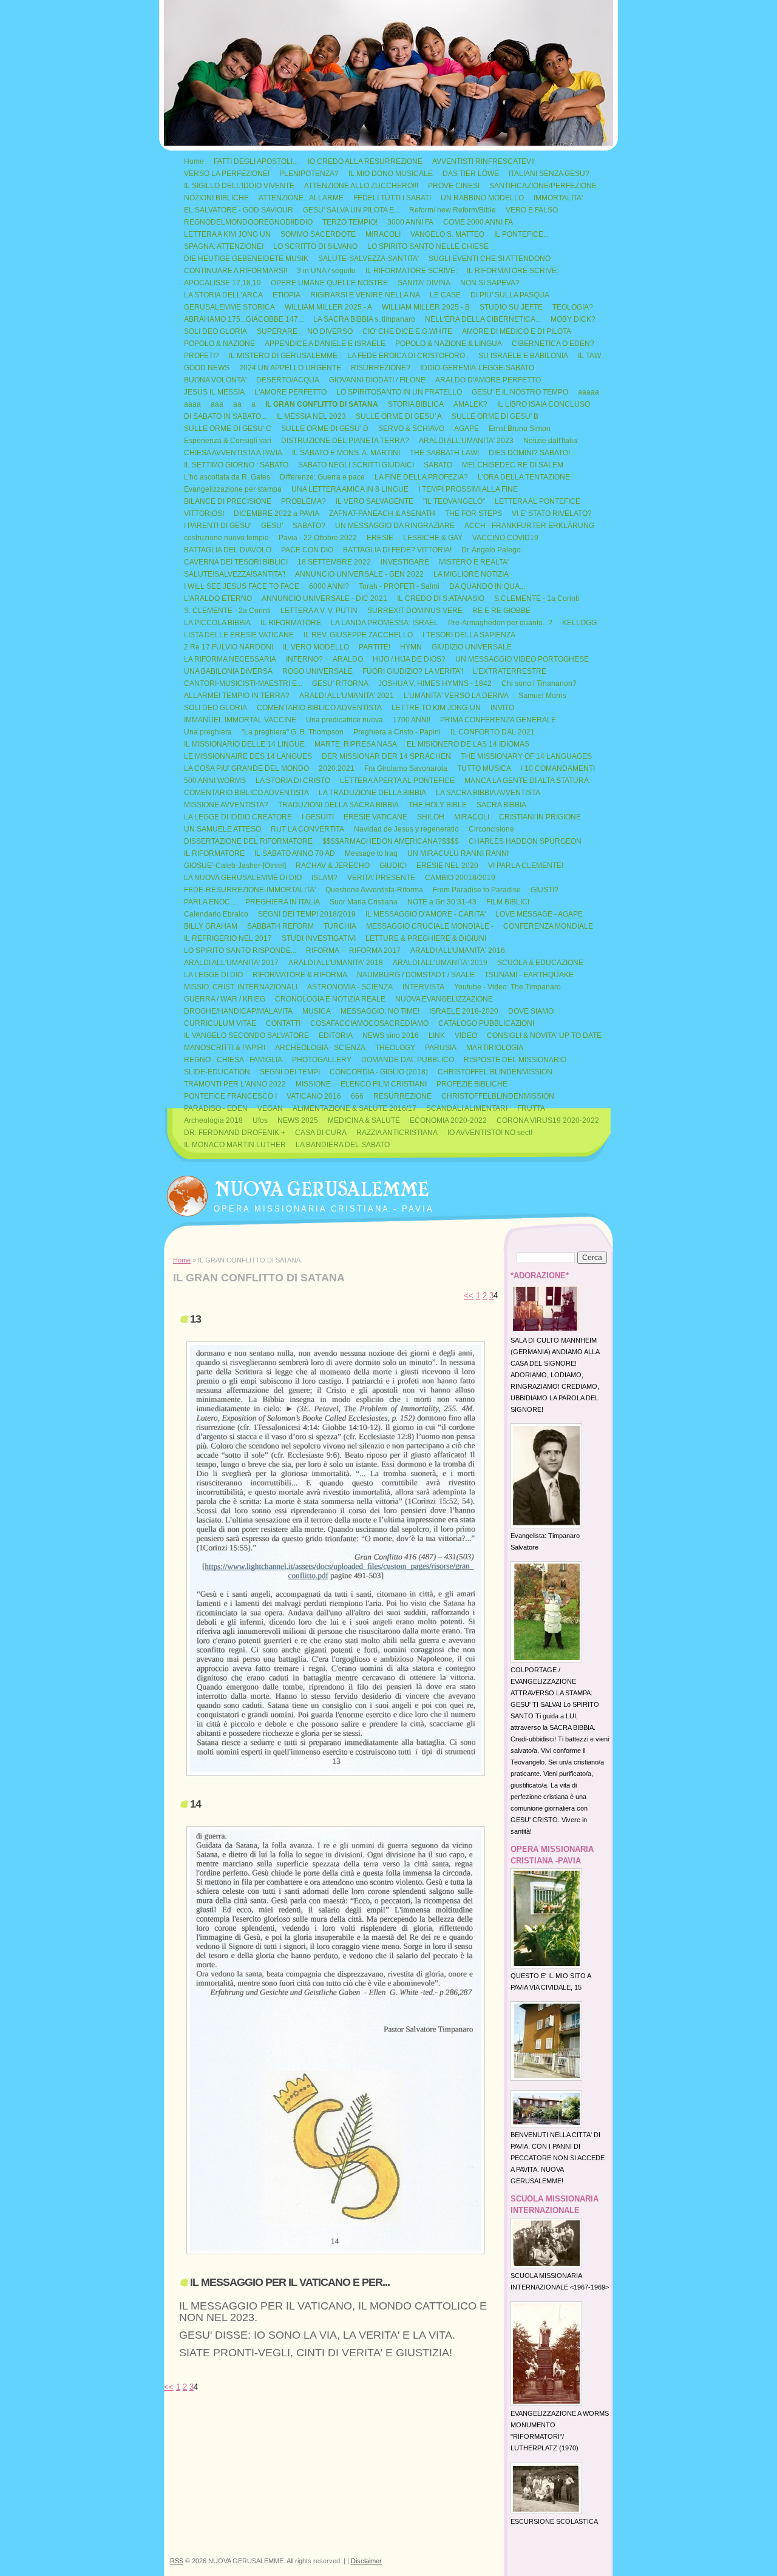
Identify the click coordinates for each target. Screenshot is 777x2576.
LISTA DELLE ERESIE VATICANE (239, 635)
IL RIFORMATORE (291, 623)
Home (194, 161)
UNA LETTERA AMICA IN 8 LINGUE (350, 489)
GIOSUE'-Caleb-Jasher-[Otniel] (235, 866)
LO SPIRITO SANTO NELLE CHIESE (428, 246)
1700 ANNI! (412, 720)
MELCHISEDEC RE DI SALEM (513, 465)
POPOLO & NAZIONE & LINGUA (449, 344)
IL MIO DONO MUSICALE (391, 174)
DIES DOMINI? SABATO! (529, 453)
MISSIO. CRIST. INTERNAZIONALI (241, 987)
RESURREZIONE (402, 1096)
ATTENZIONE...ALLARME (301, 198)
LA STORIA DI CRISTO (293, 781)
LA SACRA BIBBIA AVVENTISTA (488, 793)
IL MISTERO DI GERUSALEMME (283, 356)
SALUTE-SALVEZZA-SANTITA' (368, 259)
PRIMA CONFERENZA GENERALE (498, 720)
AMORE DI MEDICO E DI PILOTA (517, 331)
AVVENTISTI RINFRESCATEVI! (484, 161)
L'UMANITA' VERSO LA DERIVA (456, 696)
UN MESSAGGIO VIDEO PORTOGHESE (522, 659)
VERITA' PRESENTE (381, 878)
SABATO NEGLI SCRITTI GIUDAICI (356, 465)
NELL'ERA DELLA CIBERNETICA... (483, 319)
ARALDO (348, 659)
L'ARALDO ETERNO (218, 598)
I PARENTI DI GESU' (218, 526)
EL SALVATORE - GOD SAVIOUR (239, 210)
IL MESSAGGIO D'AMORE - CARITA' (426, 914)
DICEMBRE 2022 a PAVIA (277, 514)
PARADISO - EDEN (216, 1108)
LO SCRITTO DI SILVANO (315, 246)
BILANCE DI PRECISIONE (228, 501)
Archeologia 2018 (213, 1120)
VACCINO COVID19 (505, 538)
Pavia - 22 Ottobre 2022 (318, 538)
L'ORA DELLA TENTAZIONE (524, 477)
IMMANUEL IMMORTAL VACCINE (240, 720)
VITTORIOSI (204, 514)
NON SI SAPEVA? (490, 283)
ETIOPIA (287, 295)
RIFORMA (323, 951)
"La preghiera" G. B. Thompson (293, 732)
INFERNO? (304, 659)
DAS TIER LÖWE (471, 174)
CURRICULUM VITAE (220, 1023)
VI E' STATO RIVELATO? (552, 514)
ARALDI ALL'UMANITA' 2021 (347, 696)
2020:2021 (337, 768)
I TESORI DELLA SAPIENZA (469, 635)
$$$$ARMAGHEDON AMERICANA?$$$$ (391, 841)
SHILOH (431, 817)
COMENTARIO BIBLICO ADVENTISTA (319, 708)
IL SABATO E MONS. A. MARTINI (346, 453)
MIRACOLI (383, 234)
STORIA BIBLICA (416, 404)
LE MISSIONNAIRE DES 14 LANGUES (248, 756)
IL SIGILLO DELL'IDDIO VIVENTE (239, 186)
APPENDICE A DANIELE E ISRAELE (325, 344)
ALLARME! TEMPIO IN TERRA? (237, 696)
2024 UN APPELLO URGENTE (290, 368)
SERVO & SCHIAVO (411, 429)
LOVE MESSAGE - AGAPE (539, 914)
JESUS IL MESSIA (214, 392)
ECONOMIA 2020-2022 (448, 1120)
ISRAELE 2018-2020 (464, 1011)
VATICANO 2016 (314, 1096)
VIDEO (466, 1035)
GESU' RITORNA (340, 683)
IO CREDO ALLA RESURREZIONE (365, 161)
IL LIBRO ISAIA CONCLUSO (544, 404)
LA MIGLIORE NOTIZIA (471, 574)
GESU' (272, 526)
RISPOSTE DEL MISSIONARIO (515, 1060)
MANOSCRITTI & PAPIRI (225, 1048)
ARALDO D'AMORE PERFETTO (488, 380)
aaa (217, 404)
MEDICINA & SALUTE (364, 1120)
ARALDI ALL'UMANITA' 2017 (231, 963)
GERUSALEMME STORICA (229, 307)
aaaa (192, 404)
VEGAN (270, 1108)
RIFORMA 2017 (375, 951)
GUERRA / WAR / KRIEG (225, 999)
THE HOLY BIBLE (438, 805)
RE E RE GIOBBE (501, 611)
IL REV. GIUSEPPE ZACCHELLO (358, 635)
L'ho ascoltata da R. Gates (227, 477)
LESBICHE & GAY (433, 538)
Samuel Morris (542, 696)
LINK (437, 1035)
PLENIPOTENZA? (309, 174)
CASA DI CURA (321, 1133)
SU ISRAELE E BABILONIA (523, 356)
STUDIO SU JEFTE (511, 307)
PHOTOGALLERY (322, 1060)
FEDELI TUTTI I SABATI (392, 198)
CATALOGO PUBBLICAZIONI (486, 1023)
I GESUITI (318, 817)
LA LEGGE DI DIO (213, 975)
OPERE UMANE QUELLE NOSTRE (329, 283)
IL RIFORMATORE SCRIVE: (411, 271)
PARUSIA (441, 1048)
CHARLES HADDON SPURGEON (525, 841)
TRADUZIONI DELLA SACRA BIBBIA (338, 805)
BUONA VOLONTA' (215, 380)
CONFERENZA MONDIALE (548, 926)
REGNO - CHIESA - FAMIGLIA (233, 1060)
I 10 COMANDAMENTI (558, 768)
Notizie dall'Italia (550, 441)
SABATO (438, 465)
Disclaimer (366, 2561)
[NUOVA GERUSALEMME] (187, 1193)
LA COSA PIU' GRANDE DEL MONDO (246, 768)
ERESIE (380, 538)
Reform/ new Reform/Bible (453, 210)
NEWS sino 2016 (391, 1035)
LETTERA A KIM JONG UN (227, 234)
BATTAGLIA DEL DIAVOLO (228, 550)
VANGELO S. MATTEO (447, 234)
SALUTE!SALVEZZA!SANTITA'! (235, 574)
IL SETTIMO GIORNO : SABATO (236, 465)
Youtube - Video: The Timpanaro (507, 987)
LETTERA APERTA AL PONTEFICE (397, 781)
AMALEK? (470, 404)
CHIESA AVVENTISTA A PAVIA (233, 453)
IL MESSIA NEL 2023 (311, 416)
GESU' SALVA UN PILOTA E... (351, 210)
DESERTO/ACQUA (288, 380)
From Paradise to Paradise (477, 890)
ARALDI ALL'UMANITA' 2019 (440, 963)
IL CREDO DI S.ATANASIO (441, 598)
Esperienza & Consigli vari (228, 441)
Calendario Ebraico (216, 914)
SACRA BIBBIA (501, 805)
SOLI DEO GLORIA (215, 331)
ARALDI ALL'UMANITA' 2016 (458, 951)
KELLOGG (579, 623)
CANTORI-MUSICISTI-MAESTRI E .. (243, 683)
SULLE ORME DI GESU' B (495, 416)
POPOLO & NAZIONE (219, 344)
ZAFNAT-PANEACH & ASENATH (382, 514)
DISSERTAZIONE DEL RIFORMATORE (248, 841)
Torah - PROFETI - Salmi (399, 586)
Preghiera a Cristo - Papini (397, 732)
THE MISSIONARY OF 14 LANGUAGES (526, 756)
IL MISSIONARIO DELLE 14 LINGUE (244, 744)
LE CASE (445, 295)
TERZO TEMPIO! (350, 222)
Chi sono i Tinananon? (539, 683)
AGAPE (467, 429)
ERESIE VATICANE (375, 817)
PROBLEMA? (304, 501)
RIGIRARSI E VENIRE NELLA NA (365, 295)
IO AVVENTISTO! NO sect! (490, 1133)
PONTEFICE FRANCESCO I (230, 1096)
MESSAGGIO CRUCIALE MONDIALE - (430, 926)
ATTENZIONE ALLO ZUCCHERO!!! (361, 186)
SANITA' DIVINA (424, 283)
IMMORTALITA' (558, 198)
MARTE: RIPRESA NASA (356, 744)
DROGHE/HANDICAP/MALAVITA (238, 1011)
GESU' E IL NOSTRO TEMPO (520, 392)
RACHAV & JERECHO (333, 866)
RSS (177, 2561)
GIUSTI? (545, 890)
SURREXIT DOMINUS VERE (415, 611)
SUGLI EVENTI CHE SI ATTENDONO (490, 259)
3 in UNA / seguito (326, 271)
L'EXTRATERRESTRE (510, 671)
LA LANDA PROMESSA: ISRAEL (385, 623)
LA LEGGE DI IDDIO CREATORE (238, 817)
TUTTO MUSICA (484, 768)
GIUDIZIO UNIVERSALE (472, 647)
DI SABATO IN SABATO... (225, 416)
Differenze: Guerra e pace (322, 477)
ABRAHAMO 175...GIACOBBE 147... (244, 319)
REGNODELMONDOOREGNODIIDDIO (248, 222)
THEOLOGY (395, 1048)
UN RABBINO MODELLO (482, 198)
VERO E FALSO (532, 210)
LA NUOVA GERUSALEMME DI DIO (243, 878)
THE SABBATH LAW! (444, 453)
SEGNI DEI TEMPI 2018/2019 (307, 914)
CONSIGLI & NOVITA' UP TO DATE (544, 1035)
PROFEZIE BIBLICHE (472, 1084)
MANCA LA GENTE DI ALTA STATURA (527, 781)
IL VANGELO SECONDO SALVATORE (246, 1035)
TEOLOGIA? (573, 307)
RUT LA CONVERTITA (307, 829)
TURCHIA (340, 926)
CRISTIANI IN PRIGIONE (540, 817)
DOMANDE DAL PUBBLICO (408, 1060)
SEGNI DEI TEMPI (290, 1072)
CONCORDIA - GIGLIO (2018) (379, 1072)
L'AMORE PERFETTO (290, 392)
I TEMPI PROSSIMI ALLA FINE (468, 489)
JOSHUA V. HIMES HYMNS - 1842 (435, 683)
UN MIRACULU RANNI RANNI (458, 853)
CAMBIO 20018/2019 (460, 878)
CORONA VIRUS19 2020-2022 (548, 1120)
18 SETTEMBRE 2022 (334, 562)
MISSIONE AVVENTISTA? (226, 805)
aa (237, 404)
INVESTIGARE (405, 562)
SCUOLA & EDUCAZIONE (540, 963)
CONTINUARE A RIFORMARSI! (236, 271)
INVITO (502, 708)
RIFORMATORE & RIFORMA (300, 975)
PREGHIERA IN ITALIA (283, 902)
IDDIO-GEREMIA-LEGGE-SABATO (477, 368)
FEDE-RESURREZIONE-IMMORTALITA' (250, 890)
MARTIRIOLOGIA (495, 1048)
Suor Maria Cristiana (364, 902)
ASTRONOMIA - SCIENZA (350, 987)
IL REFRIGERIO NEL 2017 (228, 938)
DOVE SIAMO (531, 1011)
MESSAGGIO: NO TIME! (380, 1011)
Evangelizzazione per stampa (233, 489)
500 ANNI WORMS (215, 781)
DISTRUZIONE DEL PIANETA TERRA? (345, 441)
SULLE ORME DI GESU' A (399, 416)
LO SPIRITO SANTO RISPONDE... (240, 951)
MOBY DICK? (573, 319)
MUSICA (317, 1011)
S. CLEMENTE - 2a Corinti (227, 611)
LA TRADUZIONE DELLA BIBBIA (372, 793)
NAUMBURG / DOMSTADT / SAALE (416, 975)
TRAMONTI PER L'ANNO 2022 (235, 1084)
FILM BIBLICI (508, 902)
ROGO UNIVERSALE (317, 671)
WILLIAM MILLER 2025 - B (426, 307)
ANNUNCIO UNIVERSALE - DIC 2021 (324, 598)
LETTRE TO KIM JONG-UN (436, 708)
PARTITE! (375, 647)
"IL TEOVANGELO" (454, 501)
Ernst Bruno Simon (520, 429)
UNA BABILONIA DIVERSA (228, 671)
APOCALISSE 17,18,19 (222, 283)
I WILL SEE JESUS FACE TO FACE (242, 586)
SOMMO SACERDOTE (318, 234)
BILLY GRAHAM (211, 926)
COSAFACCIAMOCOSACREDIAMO (369, 1023)
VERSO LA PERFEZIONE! (227, 174)
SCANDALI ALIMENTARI (467, 1108)
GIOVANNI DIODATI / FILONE (377, 380)
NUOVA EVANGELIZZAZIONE (444, 999)
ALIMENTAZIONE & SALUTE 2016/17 (355, 1108)
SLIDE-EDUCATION (217, 1072)
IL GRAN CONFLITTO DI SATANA (322, 404)
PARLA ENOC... (210, 902)
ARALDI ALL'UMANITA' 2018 (336, 963)
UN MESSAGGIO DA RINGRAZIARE (395, 526)
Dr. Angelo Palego (491, 550)
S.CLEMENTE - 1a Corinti (537, 598)
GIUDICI (393, 866)
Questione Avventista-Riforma (374, 890)
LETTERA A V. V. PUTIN (319, 611)
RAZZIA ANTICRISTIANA (397, 1133)
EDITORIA (336, 1035)
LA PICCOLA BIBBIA (217, 623)
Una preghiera (208, 732)
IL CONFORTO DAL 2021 (493, 732)
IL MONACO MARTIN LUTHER (235, 1145)
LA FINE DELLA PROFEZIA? (421, 477)
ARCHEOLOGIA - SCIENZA (320, 1048)
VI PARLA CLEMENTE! (526, 866)
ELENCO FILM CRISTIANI (384, 1084)
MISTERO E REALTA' (474, 562)
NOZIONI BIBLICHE (216, 198)
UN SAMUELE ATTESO (222, 829)
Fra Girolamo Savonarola (406, 768)
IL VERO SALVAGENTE (375, 501)
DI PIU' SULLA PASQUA (510, 295)
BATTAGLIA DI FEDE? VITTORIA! (397, 550)
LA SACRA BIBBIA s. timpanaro (364, 319)
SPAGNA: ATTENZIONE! (224, 246)
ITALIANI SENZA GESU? (549, 174)
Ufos (260, 1120)
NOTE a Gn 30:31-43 (442, 902)
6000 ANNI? (329, 586)
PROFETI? (202, 356)
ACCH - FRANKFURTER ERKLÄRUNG (529, 526)
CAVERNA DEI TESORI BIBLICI (236, 562)
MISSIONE (313, 1084)
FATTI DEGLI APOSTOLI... (256, 161)
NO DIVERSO (330, 331)
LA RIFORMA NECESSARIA (230, 659)
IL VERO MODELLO (316, 647)
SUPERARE (277, 331)
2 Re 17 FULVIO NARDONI (229, 647)
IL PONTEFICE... (521, 234)
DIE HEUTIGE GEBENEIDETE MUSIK (246, 259)
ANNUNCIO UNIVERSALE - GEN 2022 (359, 574)
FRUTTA (531, 1108)
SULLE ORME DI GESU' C (228, 429)
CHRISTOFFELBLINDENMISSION (498, 1096)
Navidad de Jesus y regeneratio (406, 829)
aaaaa (589, 392)
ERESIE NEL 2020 (447, 866)
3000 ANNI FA (410, 222)
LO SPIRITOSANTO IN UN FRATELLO (399, 392)
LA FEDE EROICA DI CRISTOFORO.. (408, 356)
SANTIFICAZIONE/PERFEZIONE (543, 186)
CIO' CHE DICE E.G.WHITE (407, 331)
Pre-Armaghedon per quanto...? (500, 623)
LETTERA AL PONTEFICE (538, 501)
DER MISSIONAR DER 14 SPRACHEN (386, 756)
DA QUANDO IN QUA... (487, 586)
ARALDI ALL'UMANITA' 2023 (466, 441)
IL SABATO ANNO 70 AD (295, 853)
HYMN (411, 647)
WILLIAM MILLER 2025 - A (328, 307)
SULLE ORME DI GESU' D (325, 429)
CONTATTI (283, 1023)
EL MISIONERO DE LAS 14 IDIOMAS (468, 744)
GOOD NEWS (207, 368)
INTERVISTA (423, 987)
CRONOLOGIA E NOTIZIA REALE (330, 999)
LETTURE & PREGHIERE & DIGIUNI (426, 938)
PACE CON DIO (307, 550)
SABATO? (309, 526)
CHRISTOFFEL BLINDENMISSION (495, 1072)
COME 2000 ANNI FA (478, 222)
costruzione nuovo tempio (226, 538)
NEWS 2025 (298, 1120)
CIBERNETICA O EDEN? (553, 344)
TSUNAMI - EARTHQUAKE (529, 975)
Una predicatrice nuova (344, 720)
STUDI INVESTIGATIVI (319, 938)
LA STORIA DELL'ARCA (223, 295)
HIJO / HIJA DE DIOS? (409, 659)
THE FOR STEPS (473, 514)
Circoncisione (491, 829)
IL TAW (589, 356)
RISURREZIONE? (381, 368)
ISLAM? (324, 878)
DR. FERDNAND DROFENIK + (235, 1133)
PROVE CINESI (454, 186)
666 (357, 1096)
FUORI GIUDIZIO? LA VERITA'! (413, 671)
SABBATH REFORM (280, 926)
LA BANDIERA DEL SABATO (343, 1145)
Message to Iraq (371, 853)
